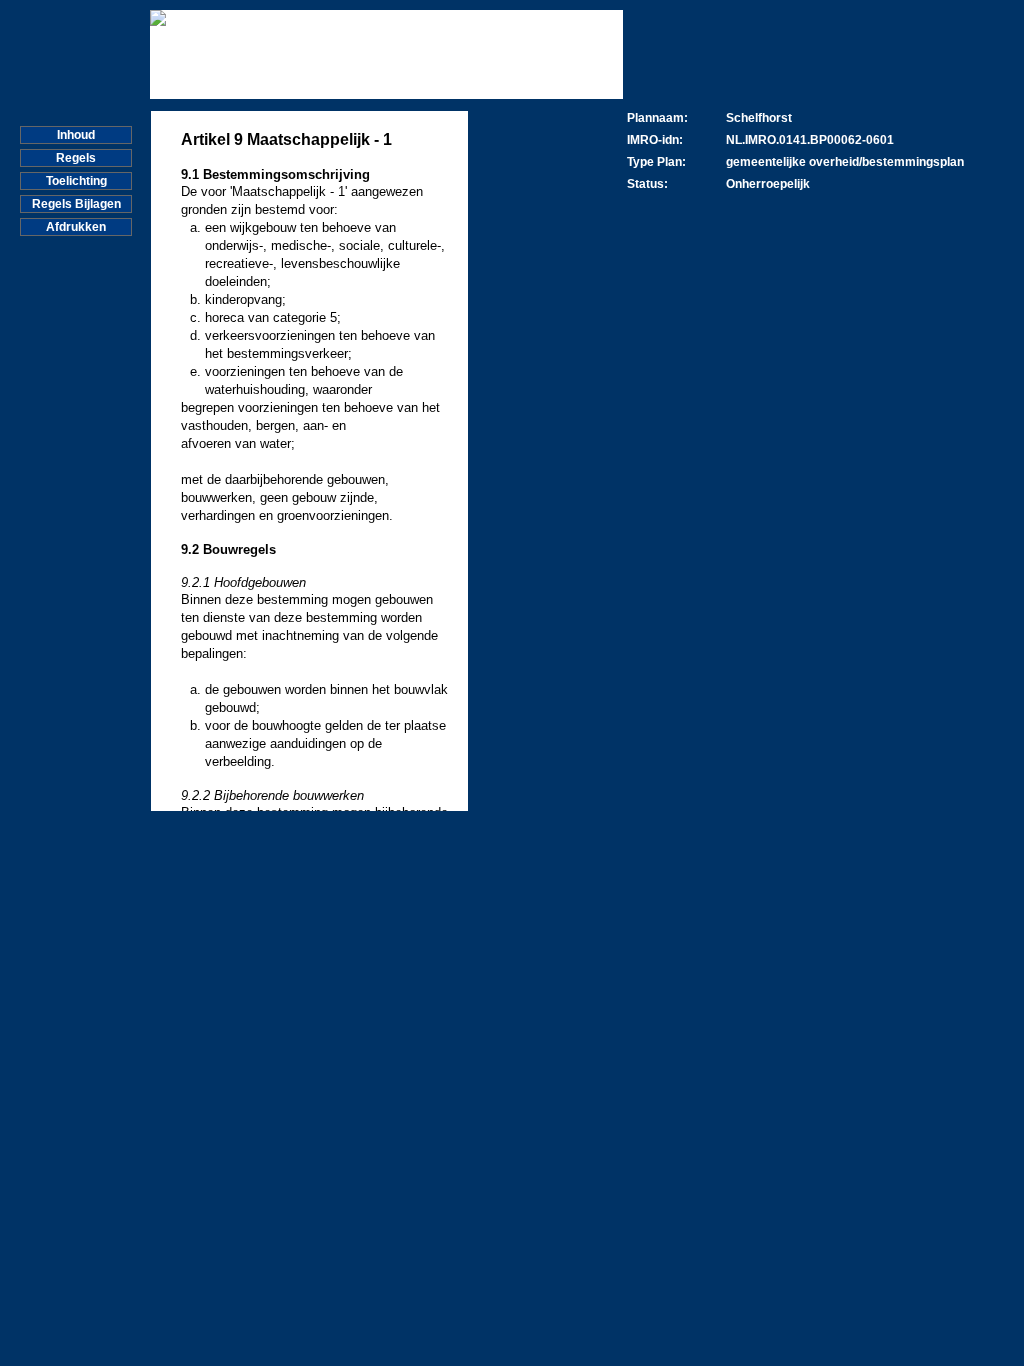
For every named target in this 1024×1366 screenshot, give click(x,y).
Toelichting (76, 181)
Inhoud (76, 135)
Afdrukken (76, 227)
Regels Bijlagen (76, 204)
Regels (76, 158)
